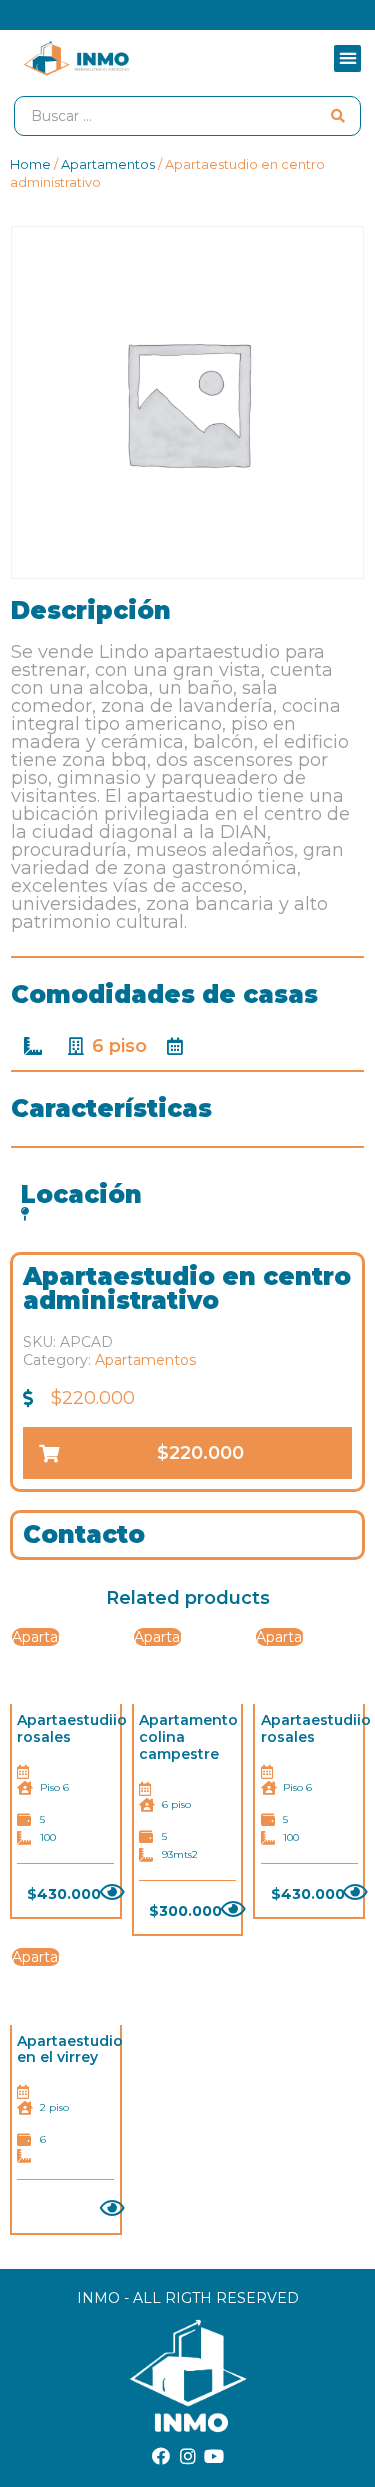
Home (30, 164)
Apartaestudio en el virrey (70, 2049)
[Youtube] (214, 2456)
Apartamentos (108, 164)
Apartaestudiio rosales (72, 1728)
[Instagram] (188, 2456)
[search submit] (338, 116)
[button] (347, 58)
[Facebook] (161, 2456)
